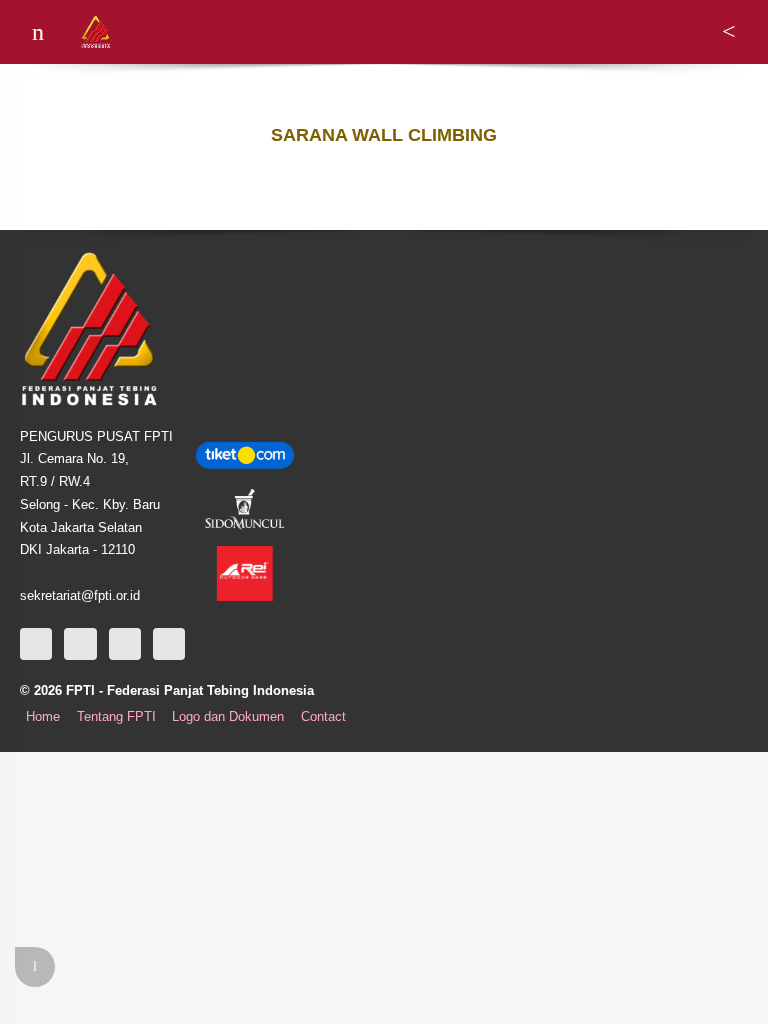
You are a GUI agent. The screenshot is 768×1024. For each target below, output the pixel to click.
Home (43, 717)
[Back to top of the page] (35, 967)
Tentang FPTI (116, 717)
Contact (323, 717)
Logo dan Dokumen (228, 717)
